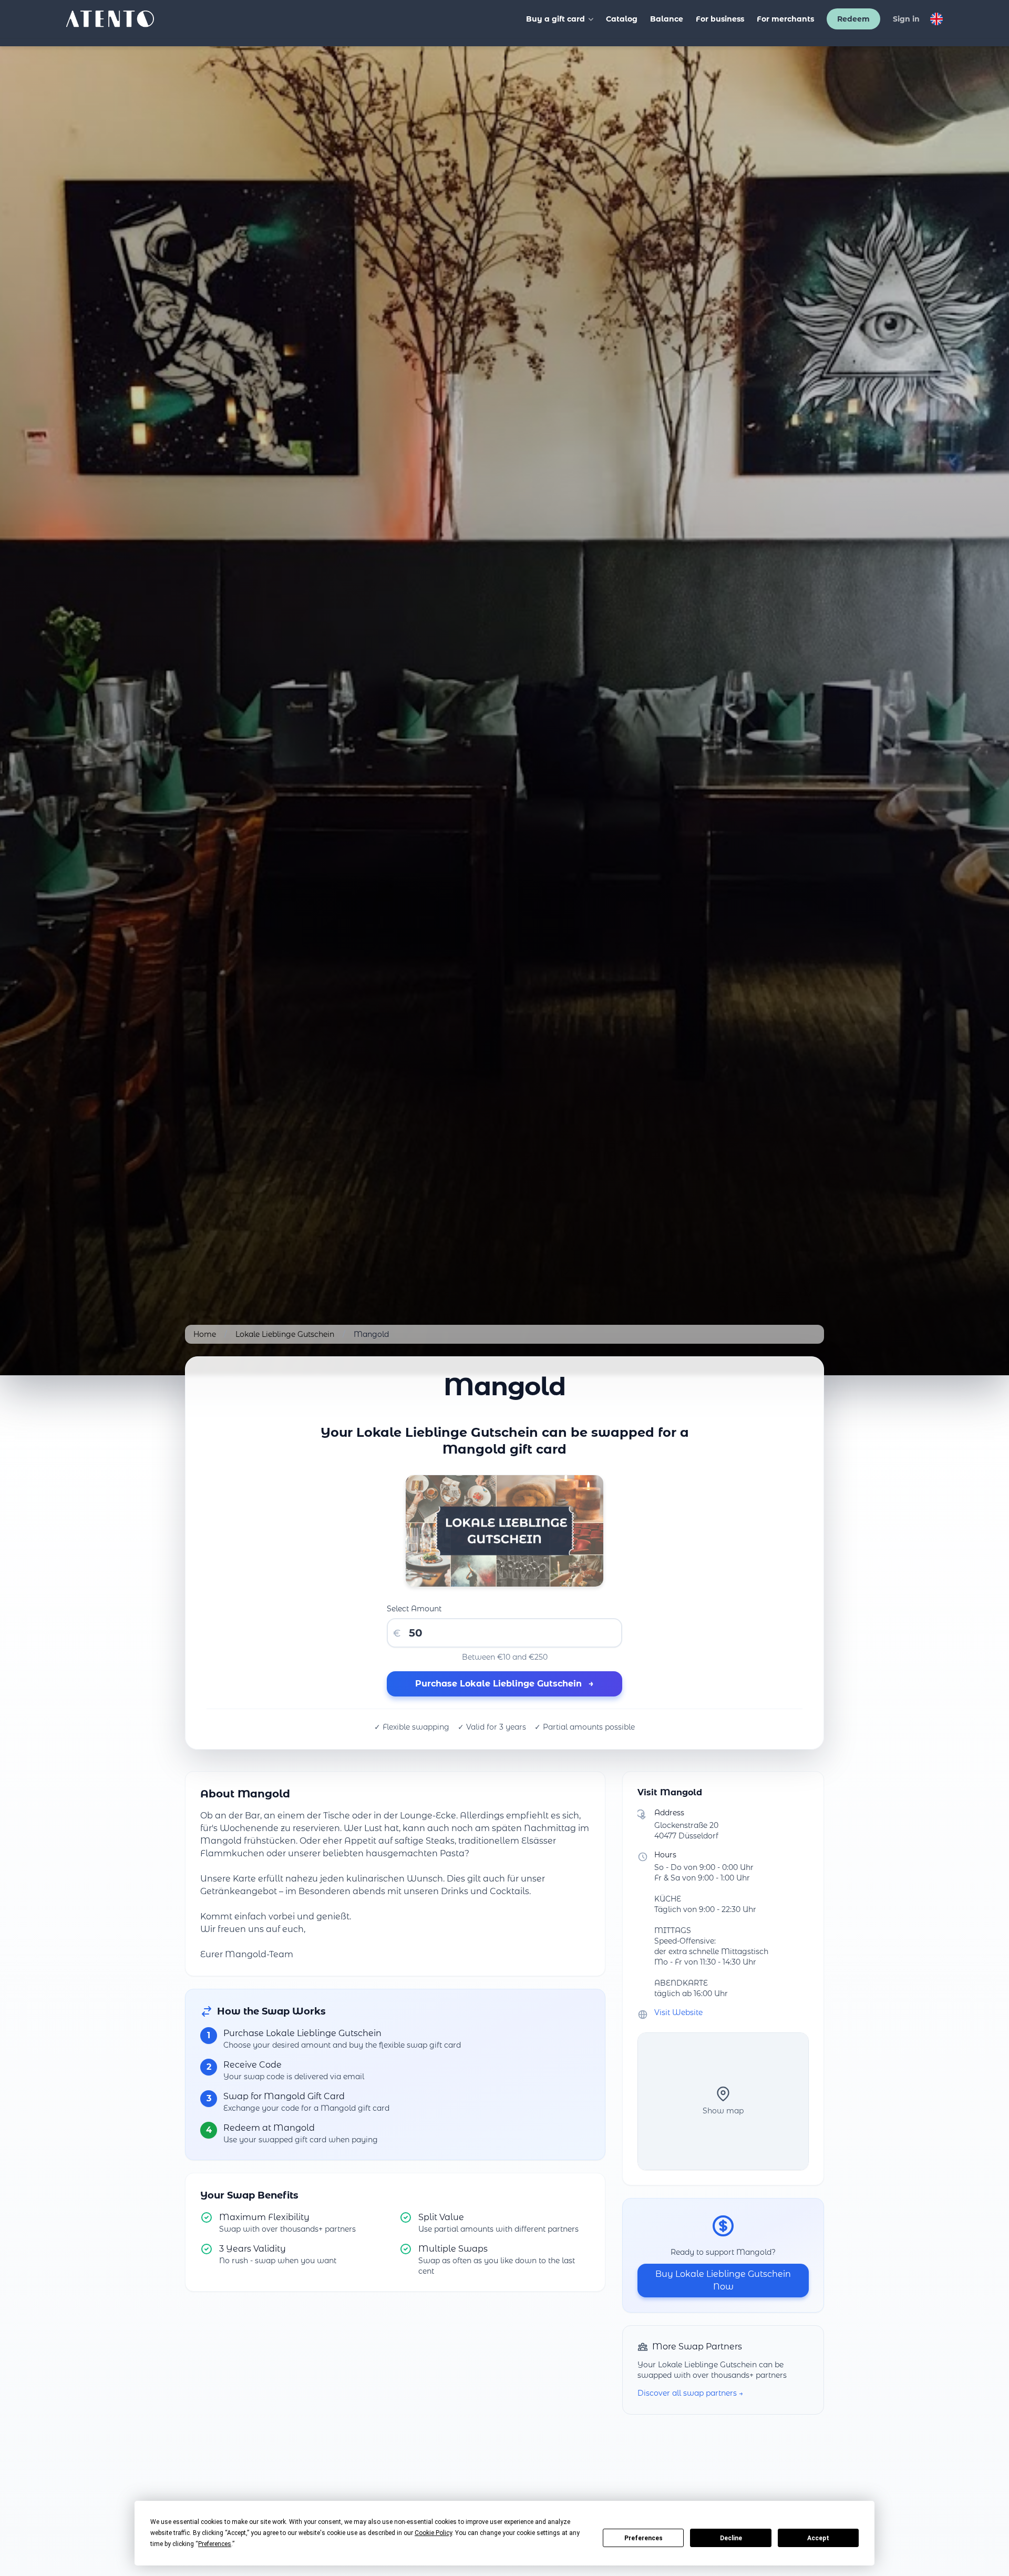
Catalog (622, 19)
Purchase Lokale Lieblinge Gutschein (504, 1684)
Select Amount (414, 1609)
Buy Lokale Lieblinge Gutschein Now (723, 2280)
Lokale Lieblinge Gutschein (285, 1334)
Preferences (644, 2538)
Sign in (906, 19)
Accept (818, 2538)
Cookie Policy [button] (433, 2533)
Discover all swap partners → (690, 2393)
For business (720, 19)
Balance (667, 19)
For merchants (785, 19)
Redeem (853, 19)
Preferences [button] (215, 2544)
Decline (731, 2538)
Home (205, 1334)
